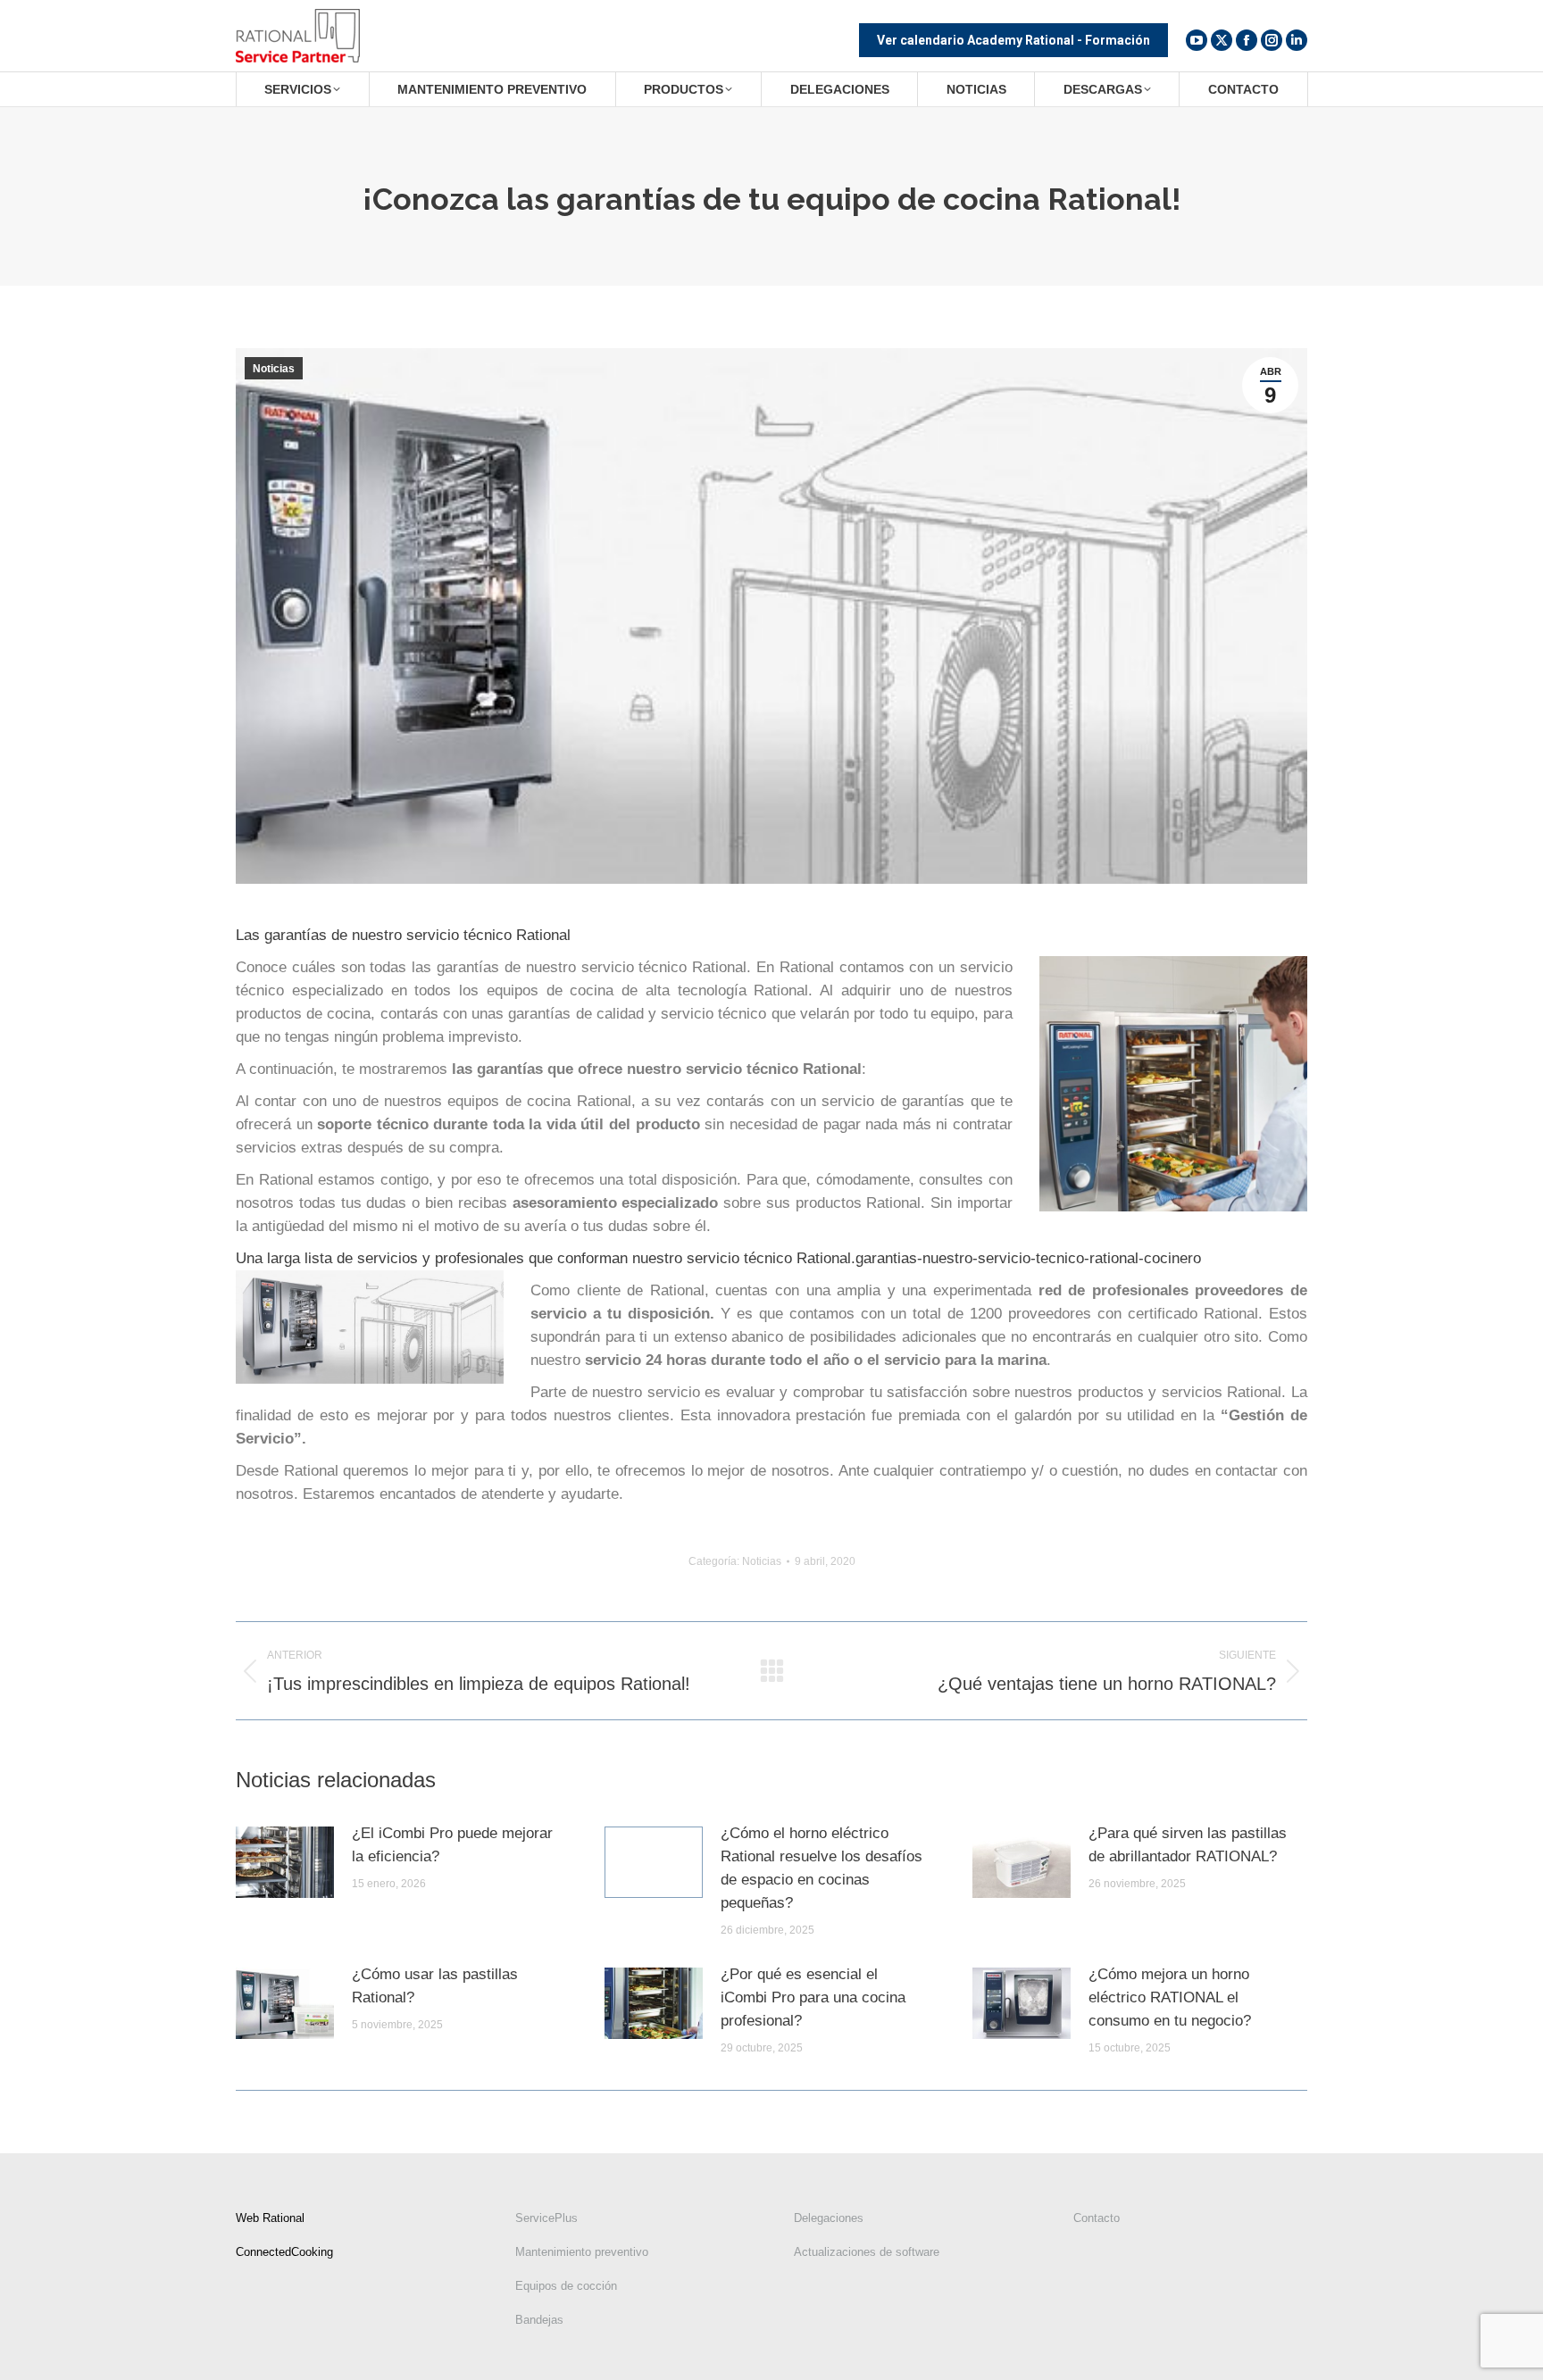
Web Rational (270, 2218)
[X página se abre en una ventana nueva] (1222, 40)
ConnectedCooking (284, 2252)
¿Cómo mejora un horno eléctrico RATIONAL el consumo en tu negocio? (1170, 1997)
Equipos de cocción (566, 2286)
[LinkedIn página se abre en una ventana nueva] (1297, 40)
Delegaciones (829, 2218)
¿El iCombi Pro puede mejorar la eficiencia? (452, 1845)
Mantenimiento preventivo (582, 2252)
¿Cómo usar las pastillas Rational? (435, 1986)
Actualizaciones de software (867, 2252)
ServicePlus (546, 2218)
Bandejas (539, 2320)
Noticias (274, 369)
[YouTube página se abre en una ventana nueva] (1197, 40)
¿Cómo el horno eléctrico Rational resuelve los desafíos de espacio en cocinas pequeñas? (822, 1868)
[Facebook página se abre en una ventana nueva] (1247, 40)
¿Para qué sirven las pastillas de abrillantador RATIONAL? (1188, 1845)
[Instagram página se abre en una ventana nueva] (1272, 40)
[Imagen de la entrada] (285, 1862)
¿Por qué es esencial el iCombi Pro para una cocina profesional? (813, 1997)
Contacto (1097, 2218)
